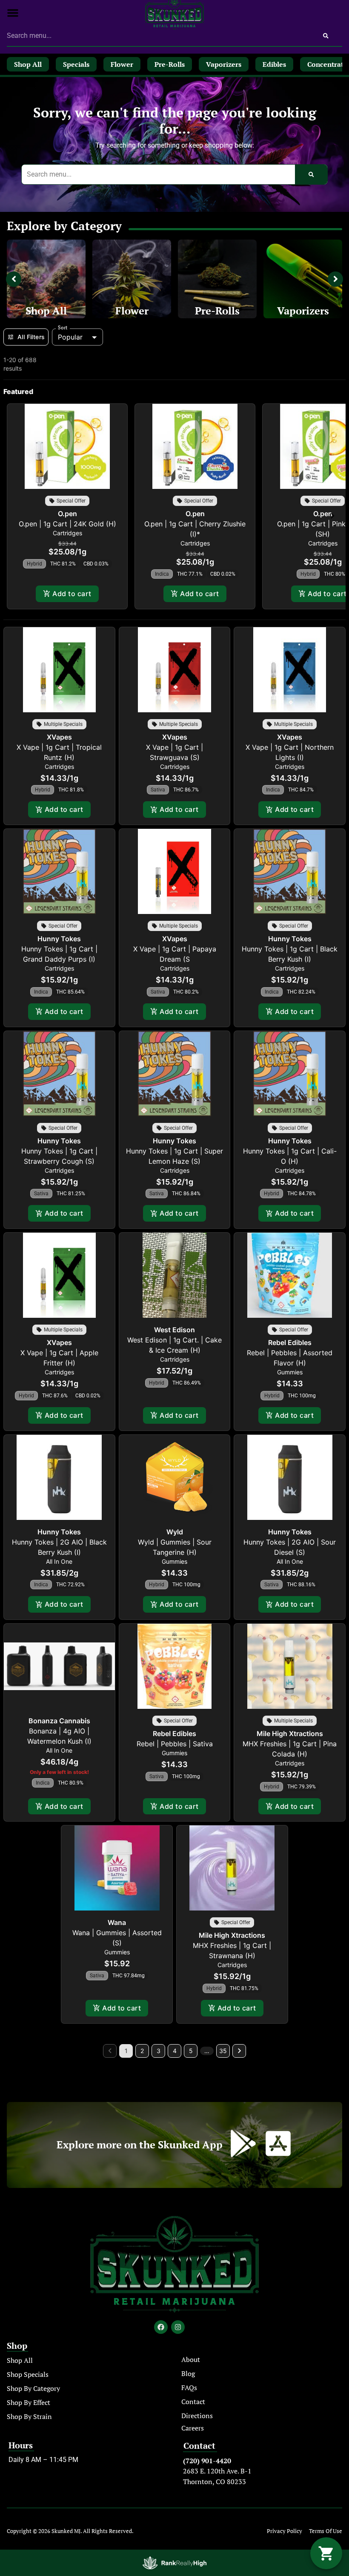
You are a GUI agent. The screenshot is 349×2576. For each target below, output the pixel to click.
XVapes (59, 737)
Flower (132, 311)
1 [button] (126, 2051)
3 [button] (159, 2051)
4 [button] (175, 2051)
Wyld (175, 1532)
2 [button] (142, 2051)
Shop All (46, 311)
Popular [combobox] (70, 337)
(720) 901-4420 (207, 2461)
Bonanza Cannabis (59, 1721)
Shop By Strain (29, 2416)
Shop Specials (28, 2374)
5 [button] (191, 2051)
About (191, 2359)
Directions (197, 2416)
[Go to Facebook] (161, 2327)
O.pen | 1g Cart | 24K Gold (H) (67, 524)
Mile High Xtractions (290, 1734)
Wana (117, 1922)
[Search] (326, 36)
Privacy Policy (285, 2531)
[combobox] (158, 36)
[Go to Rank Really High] (174, 2563)
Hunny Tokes (59, 939)
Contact (193, 2402)
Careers (193, 2428)
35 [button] (223, 2051)
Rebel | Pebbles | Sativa (175, 1744)
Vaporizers (303, 311)
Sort (63, 328)
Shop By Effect (29, 2402)
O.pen (67, 514)
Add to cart (72, 594)
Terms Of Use (326, 2531)
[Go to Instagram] (178, 2327)
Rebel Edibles (290, 1342)
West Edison (174, 1330)
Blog (188, 2373)
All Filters (31, 337)
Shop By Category (33, 2388)
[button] (13, 13)
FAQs (189, 2388)
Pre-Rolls (217, 311)
